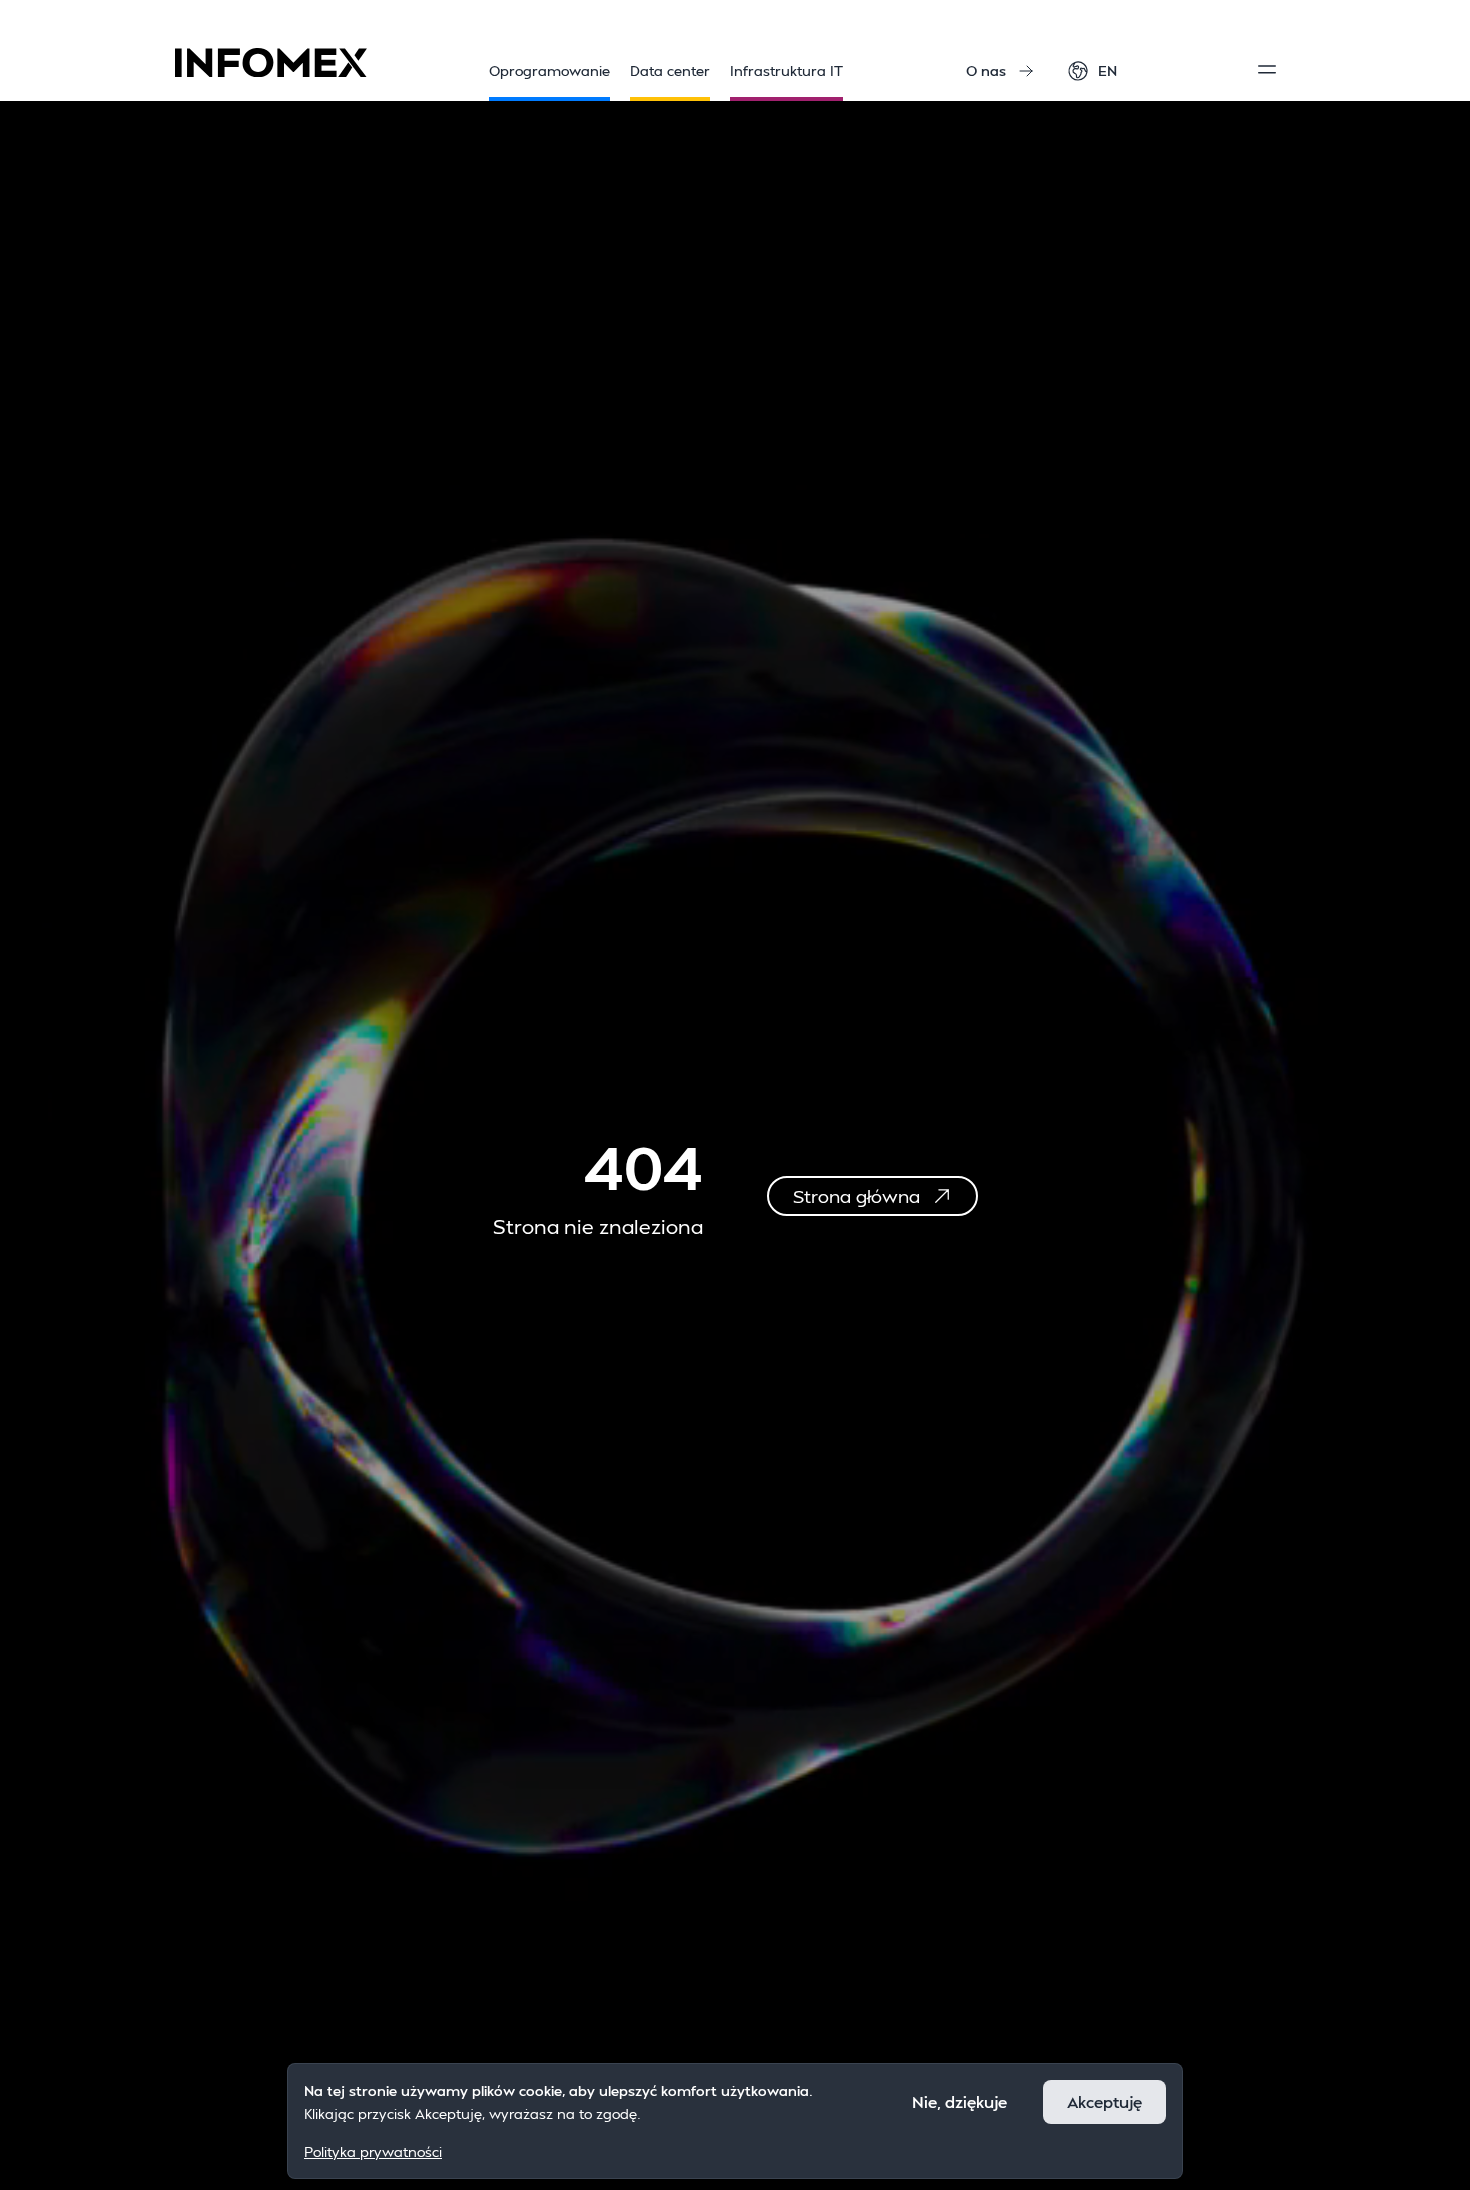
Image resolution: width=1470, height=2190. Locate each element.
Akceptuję (1104, 2101)
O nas (986, 70)
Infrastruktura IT (786, 70)
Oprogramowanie (549, 70)
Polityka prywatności (373, 2150)
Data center (670, 70)
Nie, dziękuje (959, 2101)
